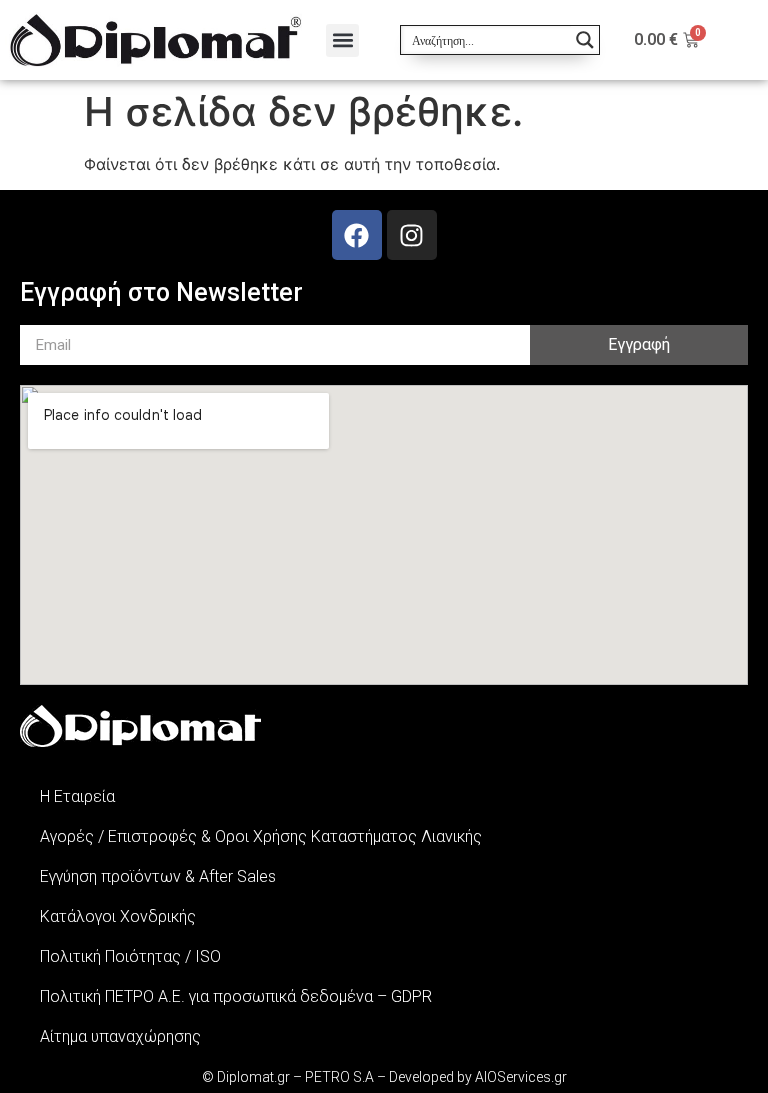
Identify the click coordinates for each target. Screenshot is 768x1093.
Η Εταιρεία (77, 796)
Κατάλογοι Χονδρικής (118, 916)
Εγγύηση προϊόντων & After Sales (158, 876)
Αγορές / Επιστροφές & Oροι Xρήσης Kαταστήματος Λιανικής (261, 836)
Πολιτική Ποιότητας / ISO (130, 956)
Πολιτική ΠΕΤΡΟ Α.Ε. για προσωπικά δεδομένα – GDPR (236, 996)
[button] (342, 40)
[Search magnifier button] (585, 40)
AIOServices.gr (521, 1077)
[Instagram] (412, 235)
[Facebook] (357, 235)
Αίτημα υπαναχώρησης (120, 1036)
